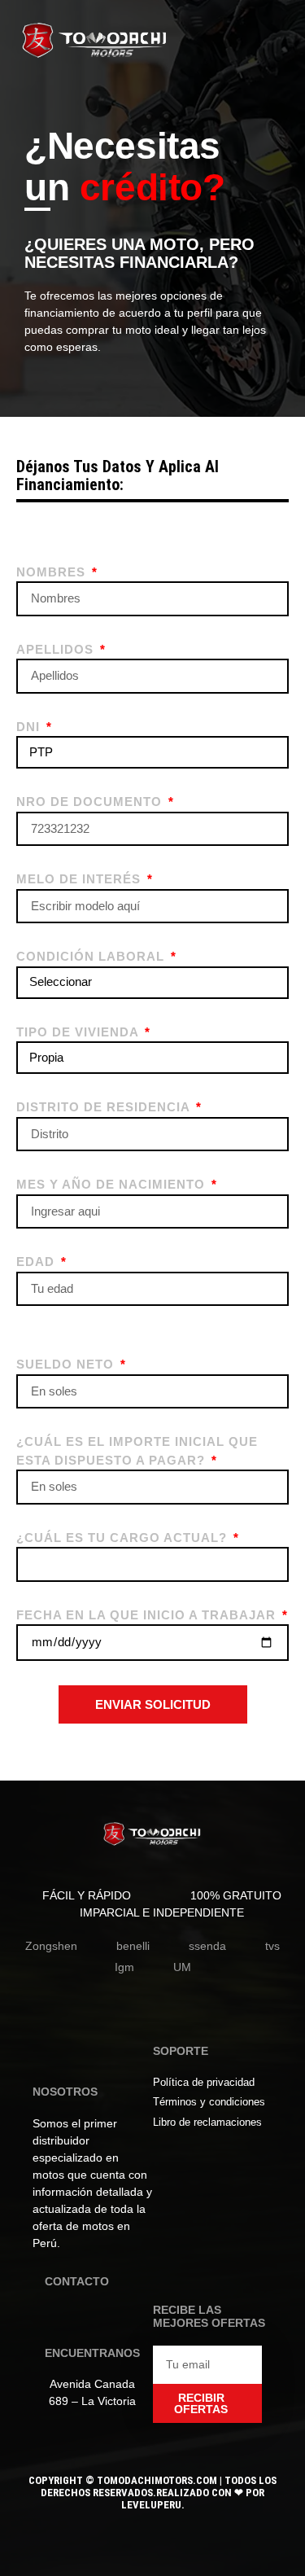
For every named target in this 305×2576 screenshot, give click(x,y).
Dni (30, 727)
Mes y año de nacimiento (113, 1184)
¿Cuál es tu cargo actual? (124, 1538)
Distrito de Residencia (105, 1107)
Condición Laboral (92, 956)
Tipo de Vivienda (79, 1032)
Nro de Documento (91, 802)
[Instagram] (84, 2318)
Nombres (53, 572)
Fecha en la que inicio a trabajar (148, 1615)
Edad (37, 1262)
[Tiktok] (110, 2318)
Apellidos (57, 649)
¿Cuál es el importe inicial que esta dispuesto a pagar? (137, 1451)
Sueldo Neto (67, 1364)
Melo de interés (81, 879)
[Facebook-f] (58, 2318)
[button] (271, 45)
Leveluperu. (153, 2505)
